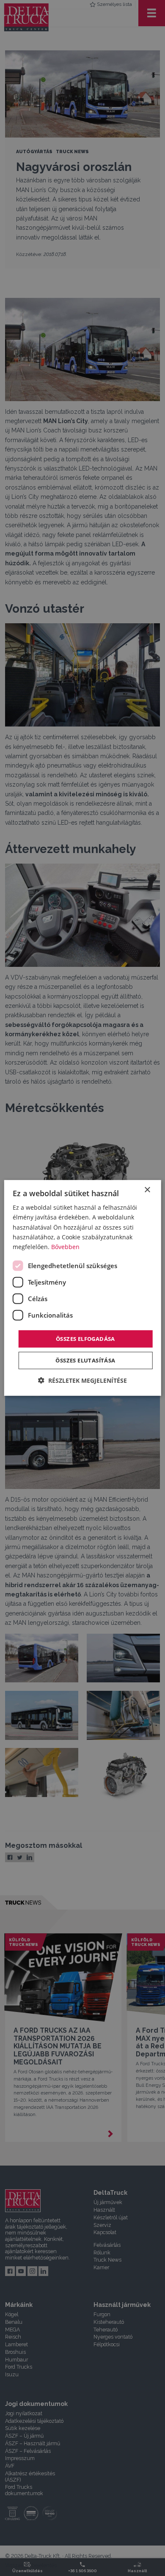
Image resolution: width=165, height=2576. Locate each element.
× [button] (147, 1190)
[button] (82, 1380)
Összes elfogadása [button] (85, 1339)
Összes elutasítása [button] (85, 1360)
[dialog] (83, 1288)
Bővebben (65, 1247)
